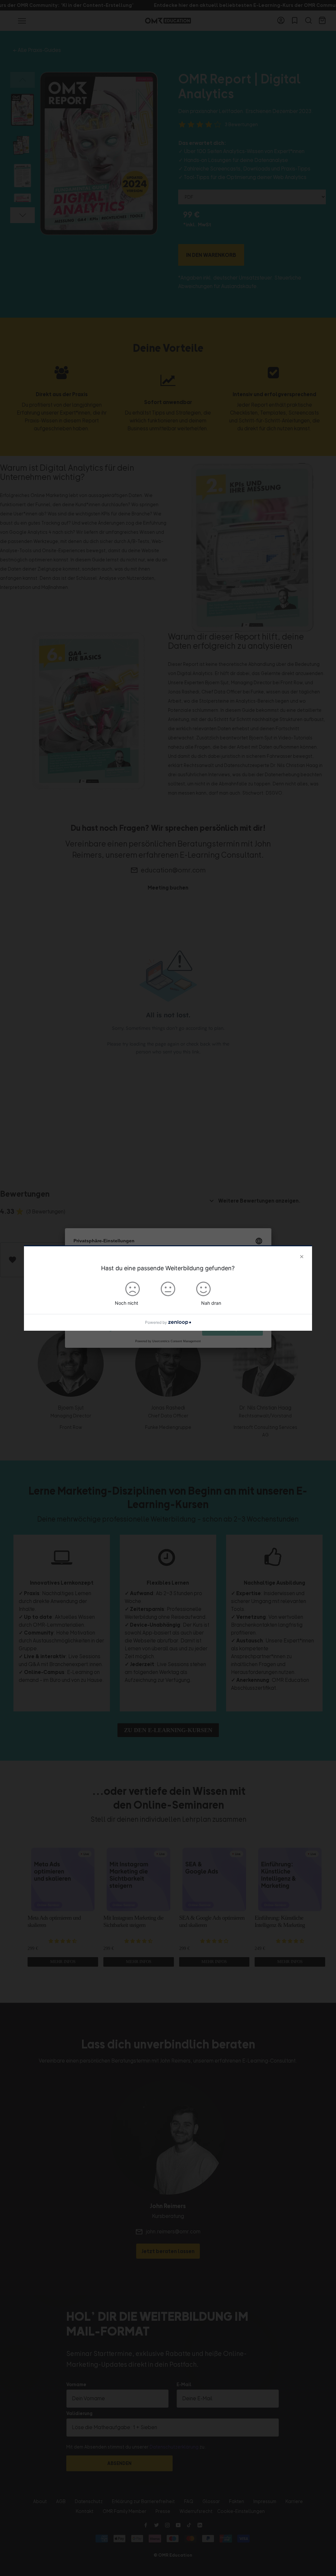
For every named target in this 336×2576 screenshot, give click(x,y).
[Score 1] (133, 1289)
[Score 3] (203, 1289)
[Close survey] (302, 1257)
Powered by (156, 1322)
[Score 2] (168, 1289)
